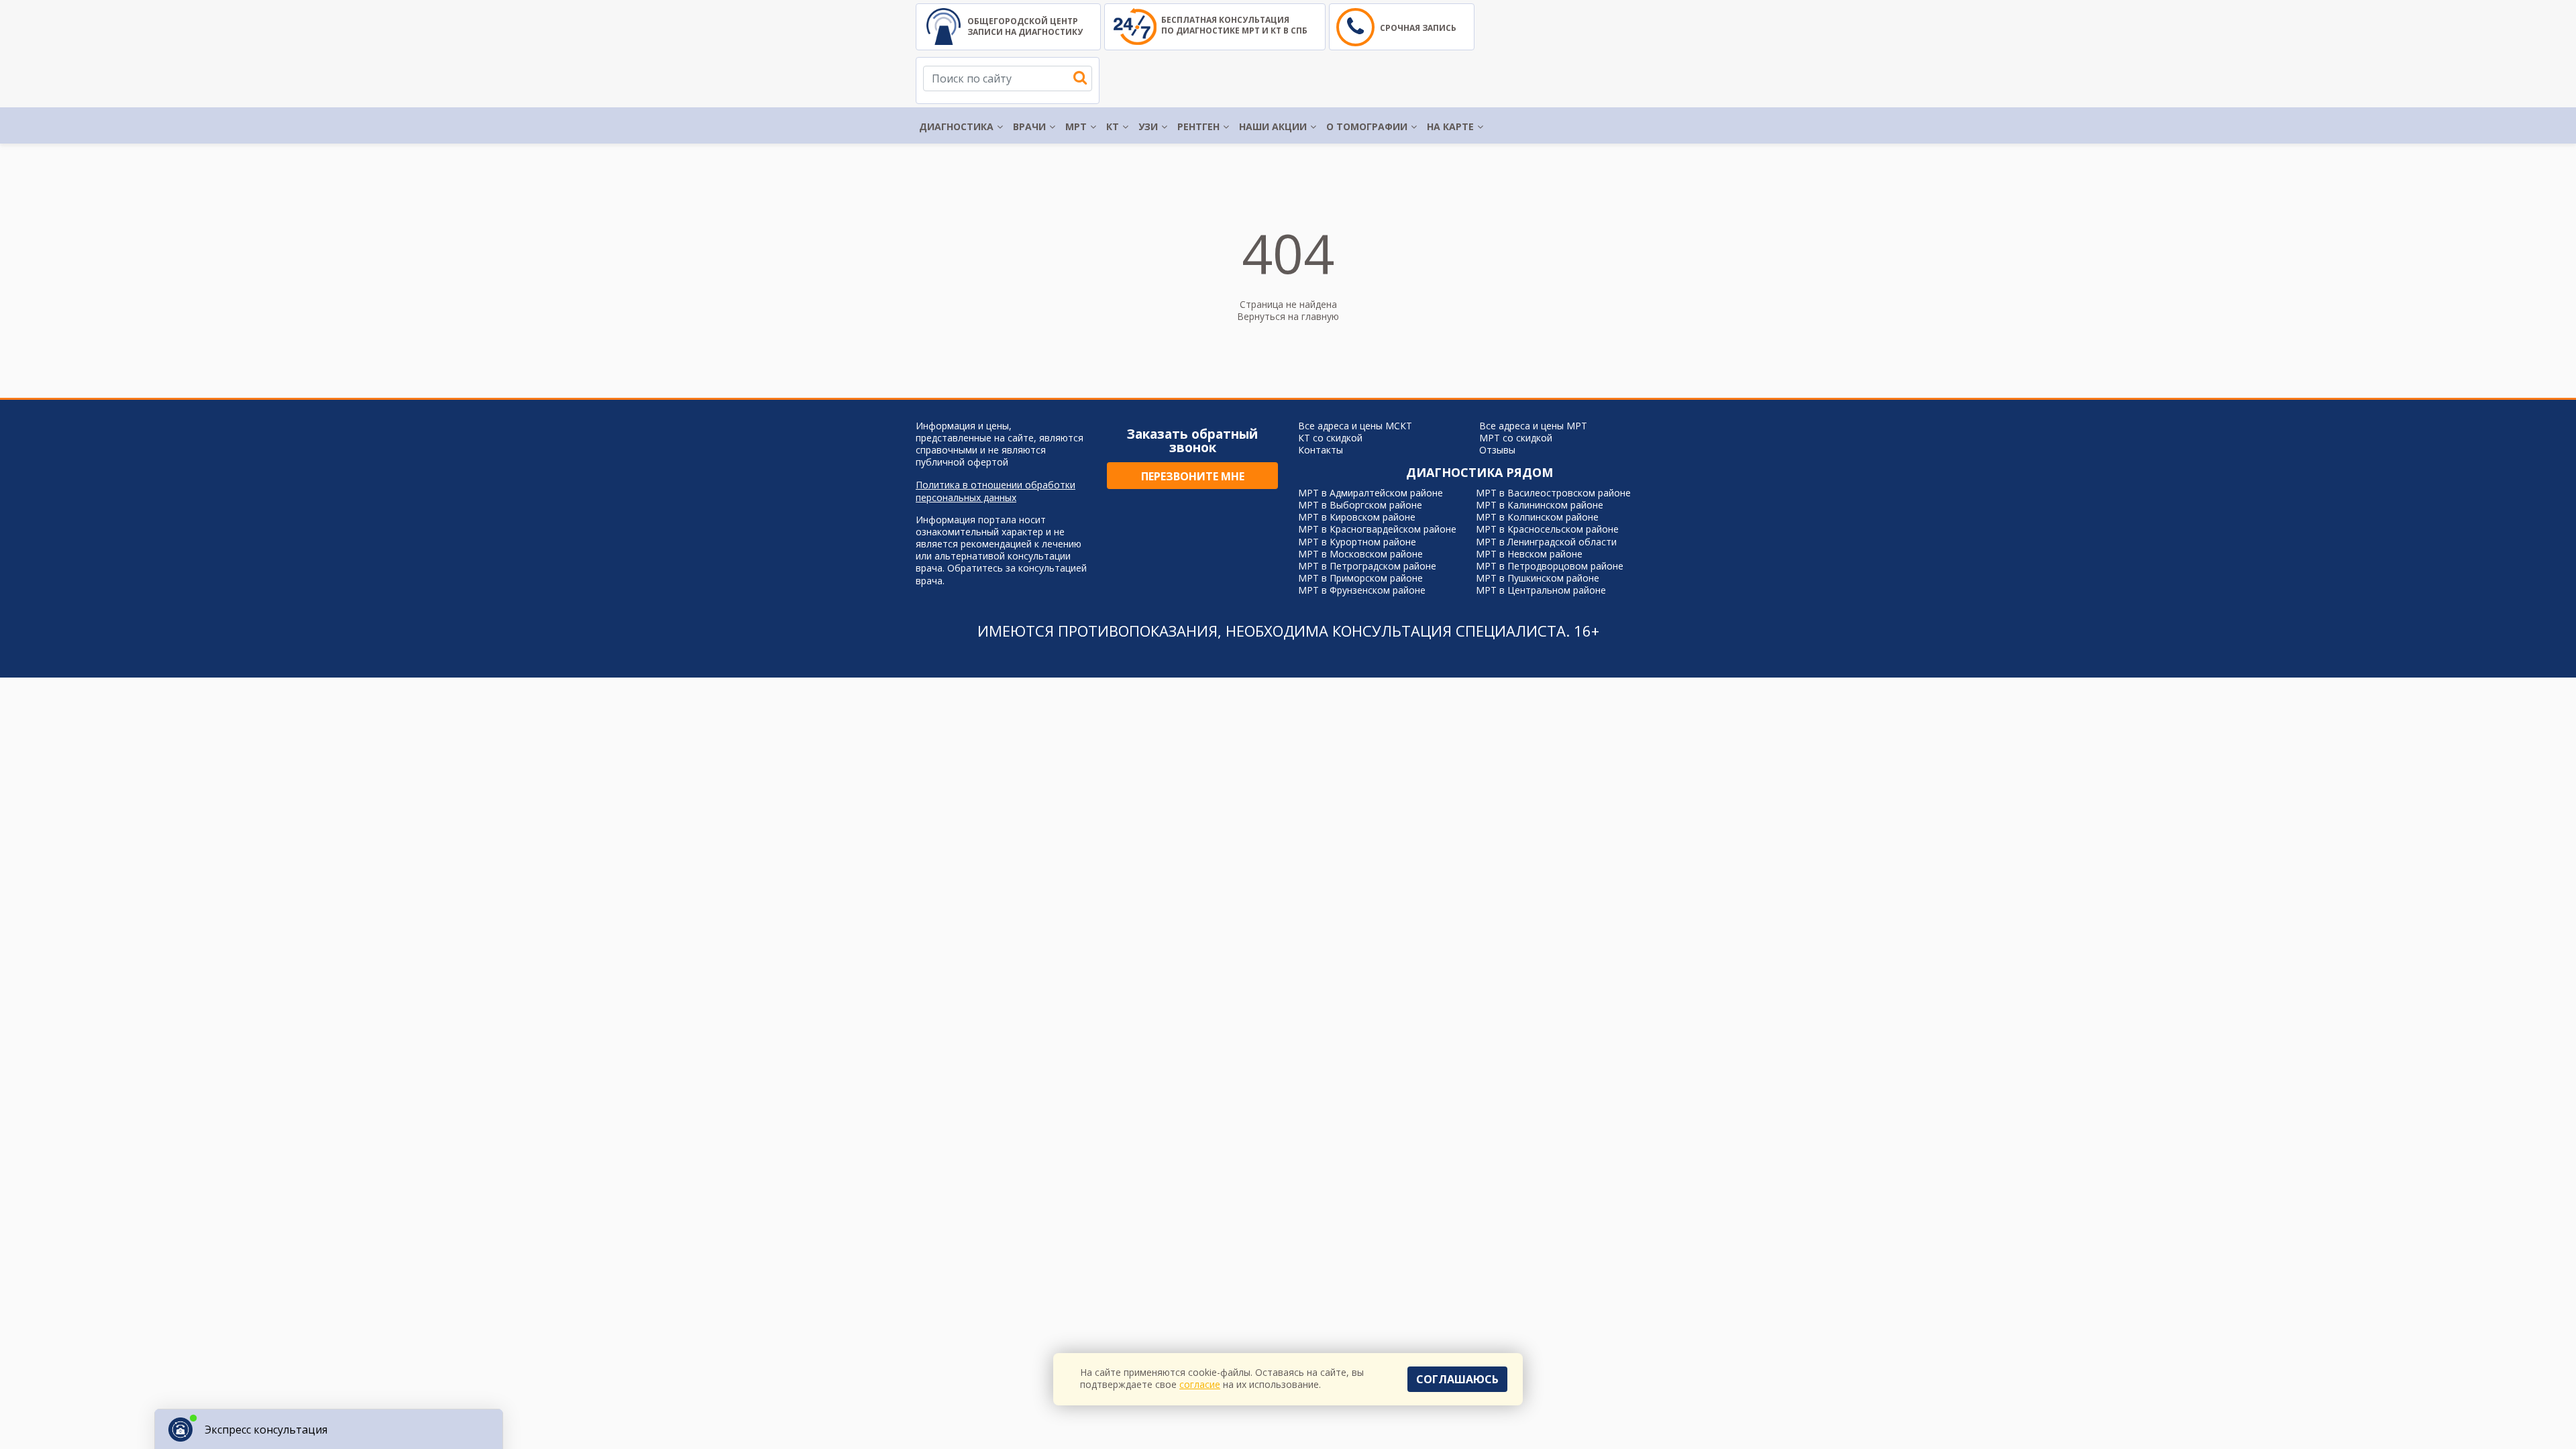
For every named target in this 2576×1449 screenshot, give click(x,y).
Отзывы (1497, 450)
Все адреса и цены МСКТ (1355, 426)
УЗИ (1148, 126)
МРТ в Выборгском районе (1360, 505)
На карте (1450, 126)
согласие (1200, 1384)
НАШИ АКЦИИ (1273, 126)
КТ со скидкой (1330, 438)
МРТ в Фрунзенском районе (1362, 590)
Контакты (1321, 450)
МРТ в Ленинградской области (1546, 542)
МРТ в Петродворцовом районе (1550, 566)
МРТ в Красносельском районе (1547, 529)
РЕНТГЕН (1198, 126)
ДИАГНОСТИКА (956, 126)
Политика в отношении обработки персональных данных (996, 491)
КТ (1113, 126)
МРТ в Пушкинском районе (1538, 578)
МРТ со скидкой (1516, 438)
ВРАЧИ (1029, 126)
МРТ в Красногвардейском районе (1377, 529)
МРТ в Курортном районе (1357, 542)
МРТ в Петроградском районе (1367, 566)
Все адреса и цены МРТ (1533, 426)
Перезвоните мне (1193, 476)
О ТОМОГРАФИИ (1367, 126)
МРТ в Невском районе (1529, 554)
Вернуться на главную (1288, 316)
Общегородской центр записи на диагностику (1025, 26)
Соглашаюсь (1457, 1379)
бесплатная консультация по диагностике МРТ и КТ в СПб (1234, 25)
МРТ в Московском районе (1360, 554)
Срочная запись (1418, 28)
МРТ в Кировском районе (1357, 517)
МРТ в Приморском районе (1360, 578)
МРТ (1076, 126)
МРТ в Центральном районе (1541, 590)
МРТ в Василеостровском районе (1553, 493)
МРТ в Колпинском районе (1537, 517)
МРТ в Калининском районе (1540, 505)
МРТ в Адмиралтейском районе (1371, 493)
